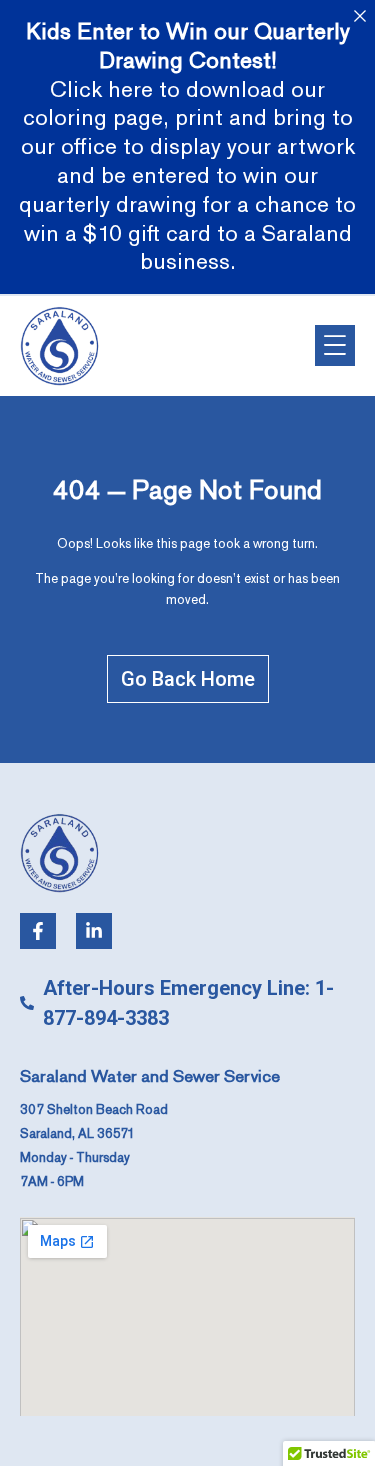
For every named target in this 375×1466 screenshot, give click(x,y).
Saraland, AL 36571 (77, 1134)
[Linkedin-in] (94, 931)
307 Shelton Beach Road (94, 1110)
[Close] (359, 15)
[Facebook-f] (38, 931)
